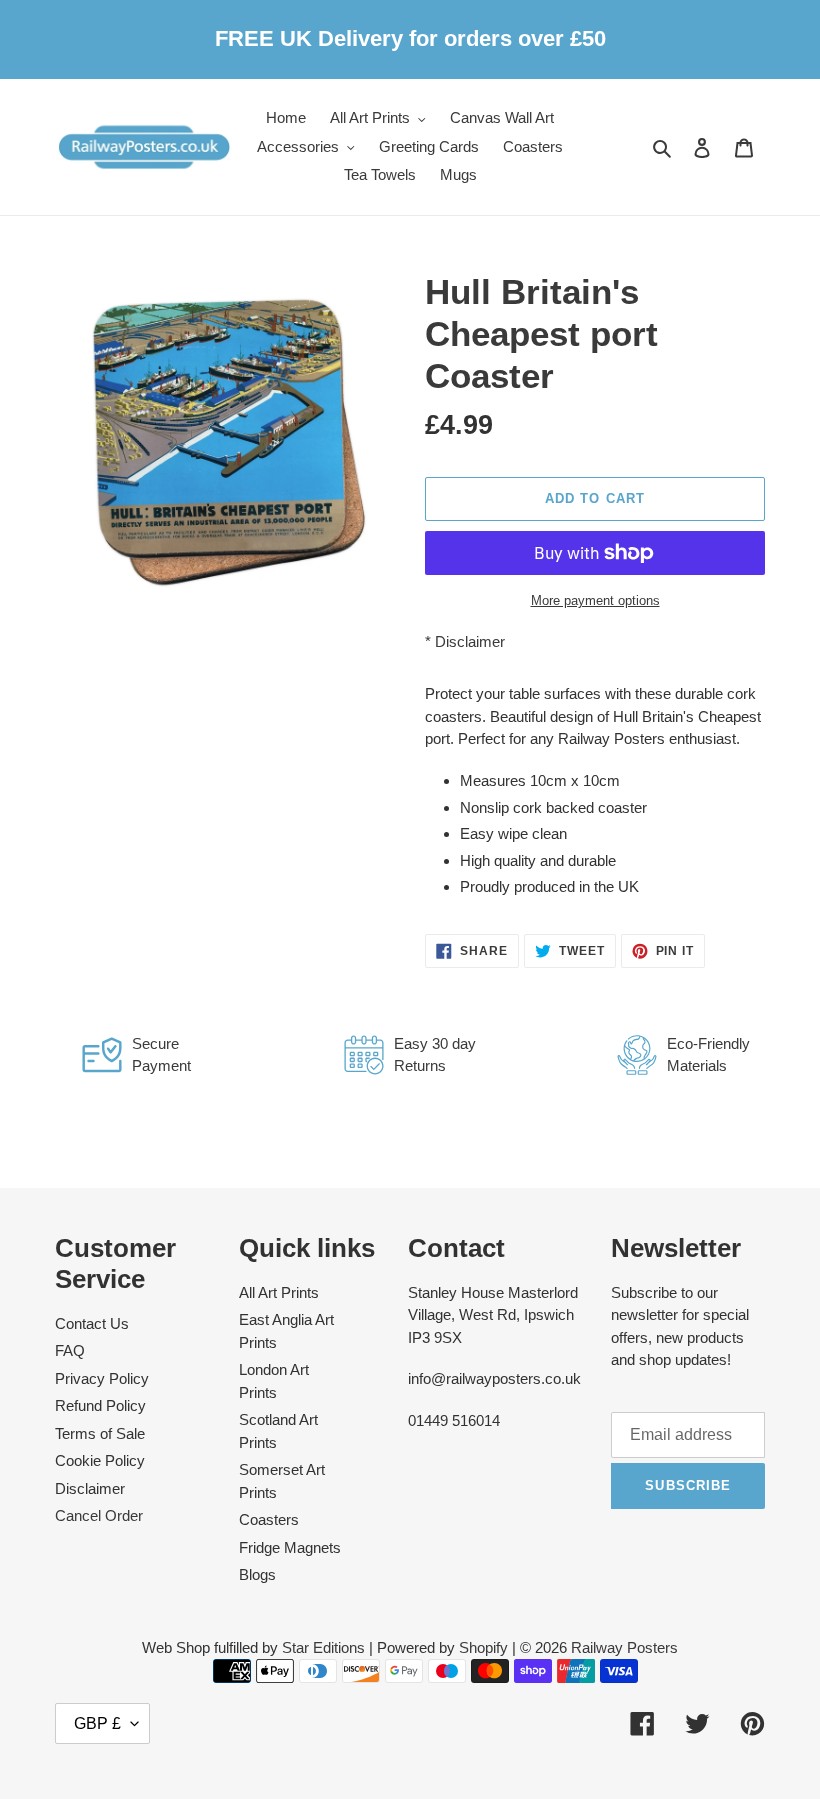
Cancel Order (99, 1515)
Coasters (269, 1519)
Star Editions (323, 1647)
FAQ (70, 1350)
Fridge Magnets (290, 1547)
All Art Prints (279, 1292)
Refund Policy (100, 1405)
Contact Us (92, 1323)
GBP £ (97, 1723)
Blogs (257, 1574)
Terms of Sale (100, 1433)
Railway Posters (624, 1647)
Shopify (483, 1647)
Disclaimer (470, 641)
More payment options (595, 600)
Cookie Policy (100, 1460)
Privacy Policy (102, 1378)
